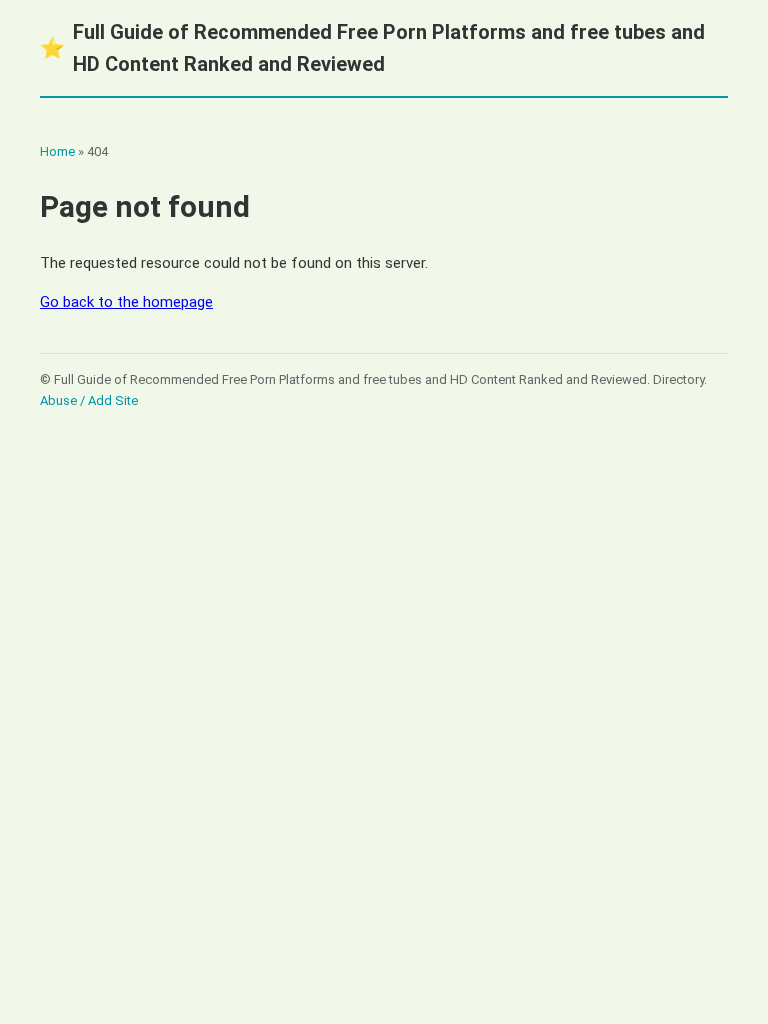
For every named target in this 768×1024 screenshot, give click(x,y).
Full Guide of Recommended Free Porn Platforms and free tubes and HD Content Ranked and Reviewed (372, 48)
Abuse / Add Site (89, 400)
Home (57, 151)
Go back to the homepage (126, 302)
